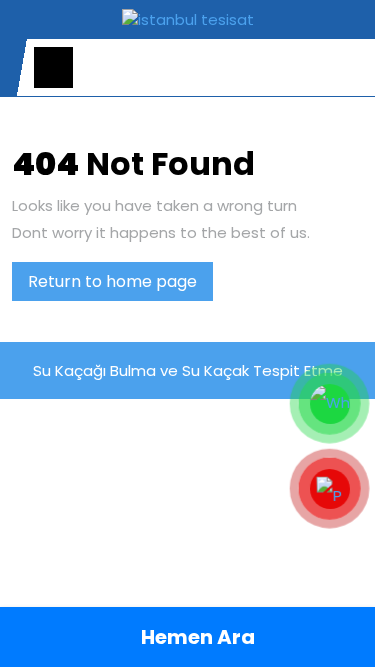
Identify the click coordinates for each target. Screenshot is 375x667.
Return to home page (120, 285)
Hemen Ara (196, 637)
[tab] (53, 67)
